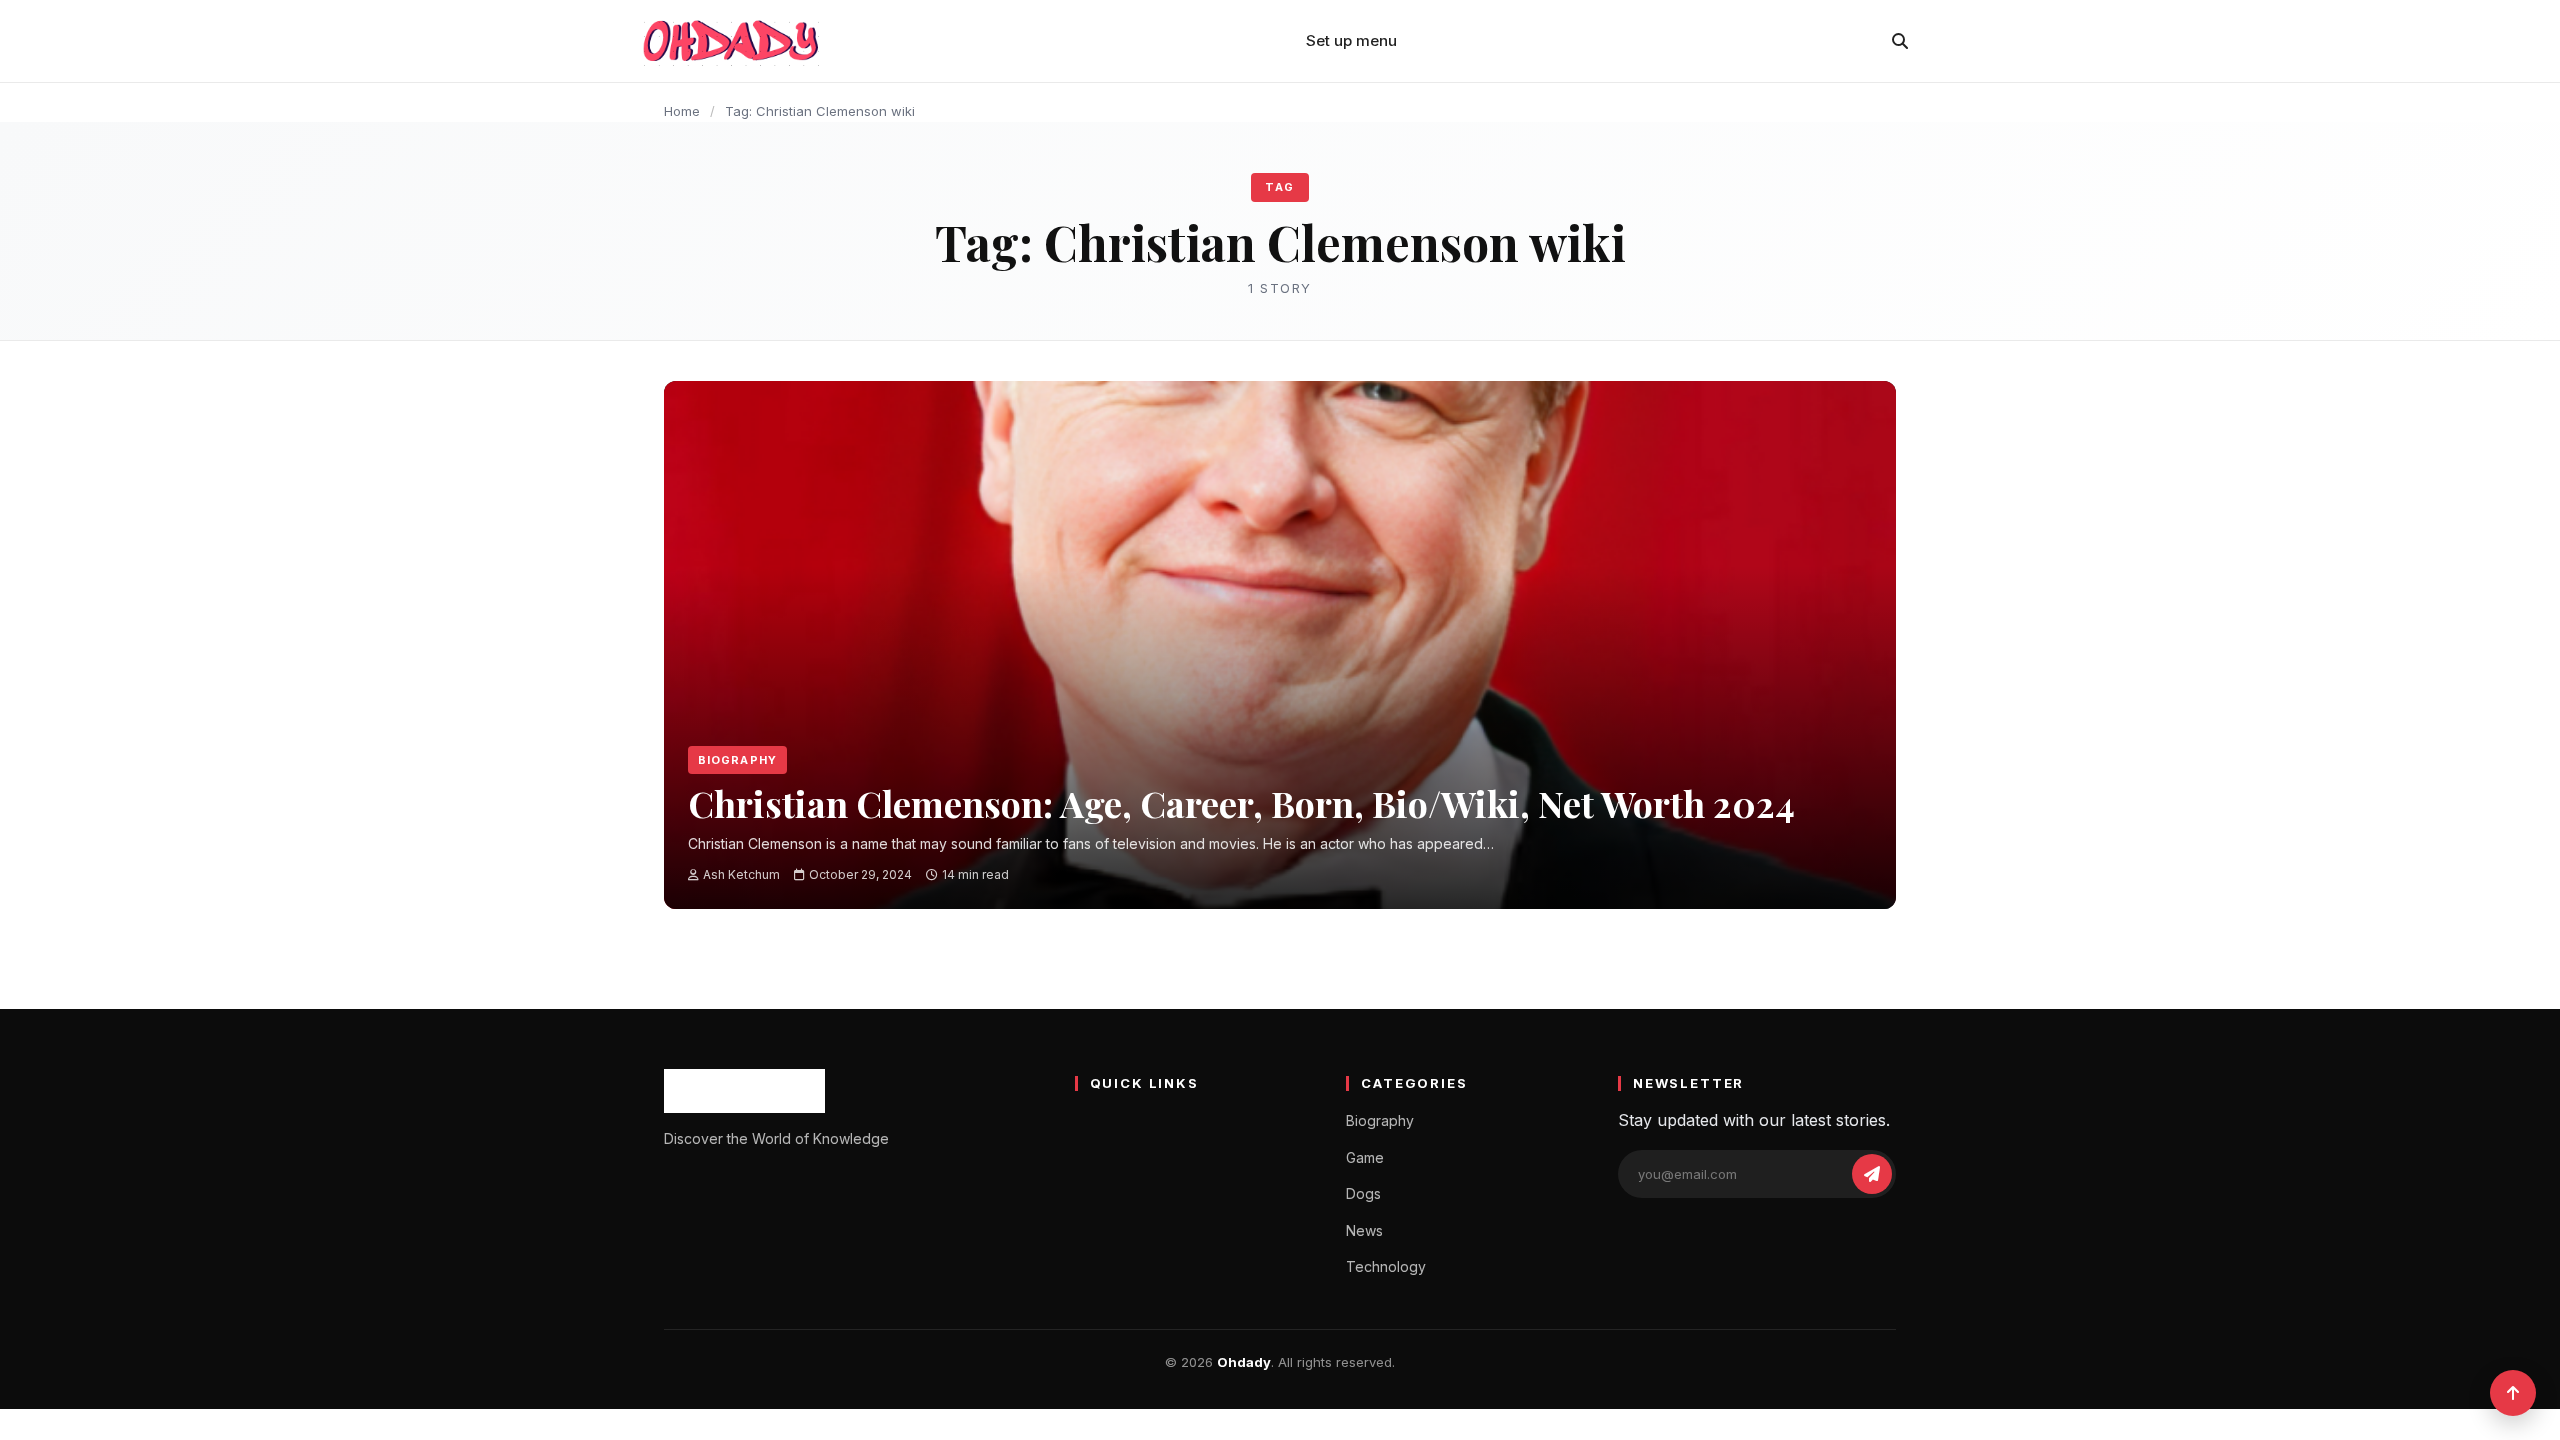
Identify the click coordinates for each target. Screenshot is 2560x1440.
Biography (737, 760)
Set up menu (1351, 40)
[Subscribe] (1872, 1174)
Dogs (1363, 1193)
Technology (1386, 1266)
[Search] (1900, 41)
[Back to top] (2513, 1393)
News (1364, 1230)
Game (1365, 1157)
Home (682, 111)
